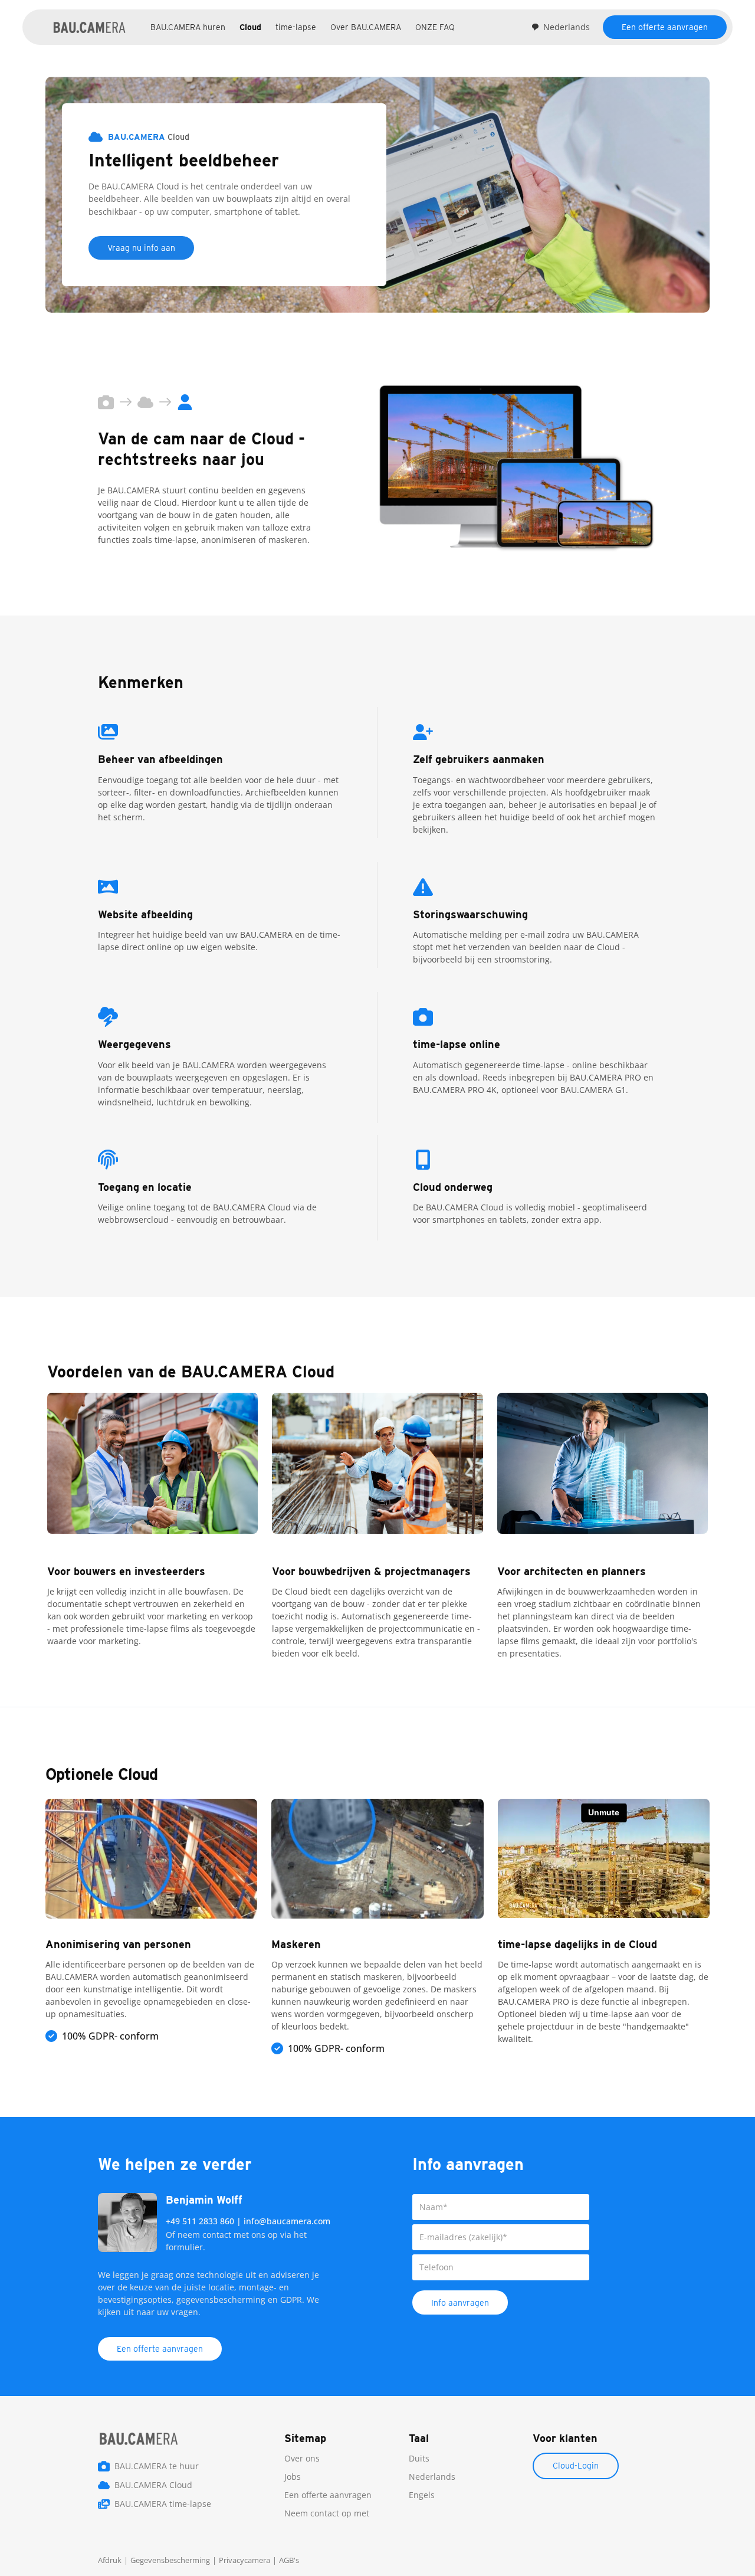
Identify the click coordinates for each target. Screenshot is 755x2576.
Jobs (293, 2477)
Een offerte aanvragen (665, 27)
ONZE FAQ (435, 27)
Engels (422, 2495)
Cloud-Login (576, 2466)
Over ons (302, 2458)
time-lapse (296, 27)
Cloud (250, 27)
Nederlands (567, 27)
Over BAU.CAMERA (366, 27)
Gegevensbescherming (170, 2560)
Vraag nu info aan (141, 248)
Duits (419, 2458)
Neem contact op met (327, 2513)
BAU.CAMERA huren (188, 27)
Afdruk (110, 2560)
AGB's (289, 2560)
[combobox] (560, 27)
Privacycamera (244, 2560)
